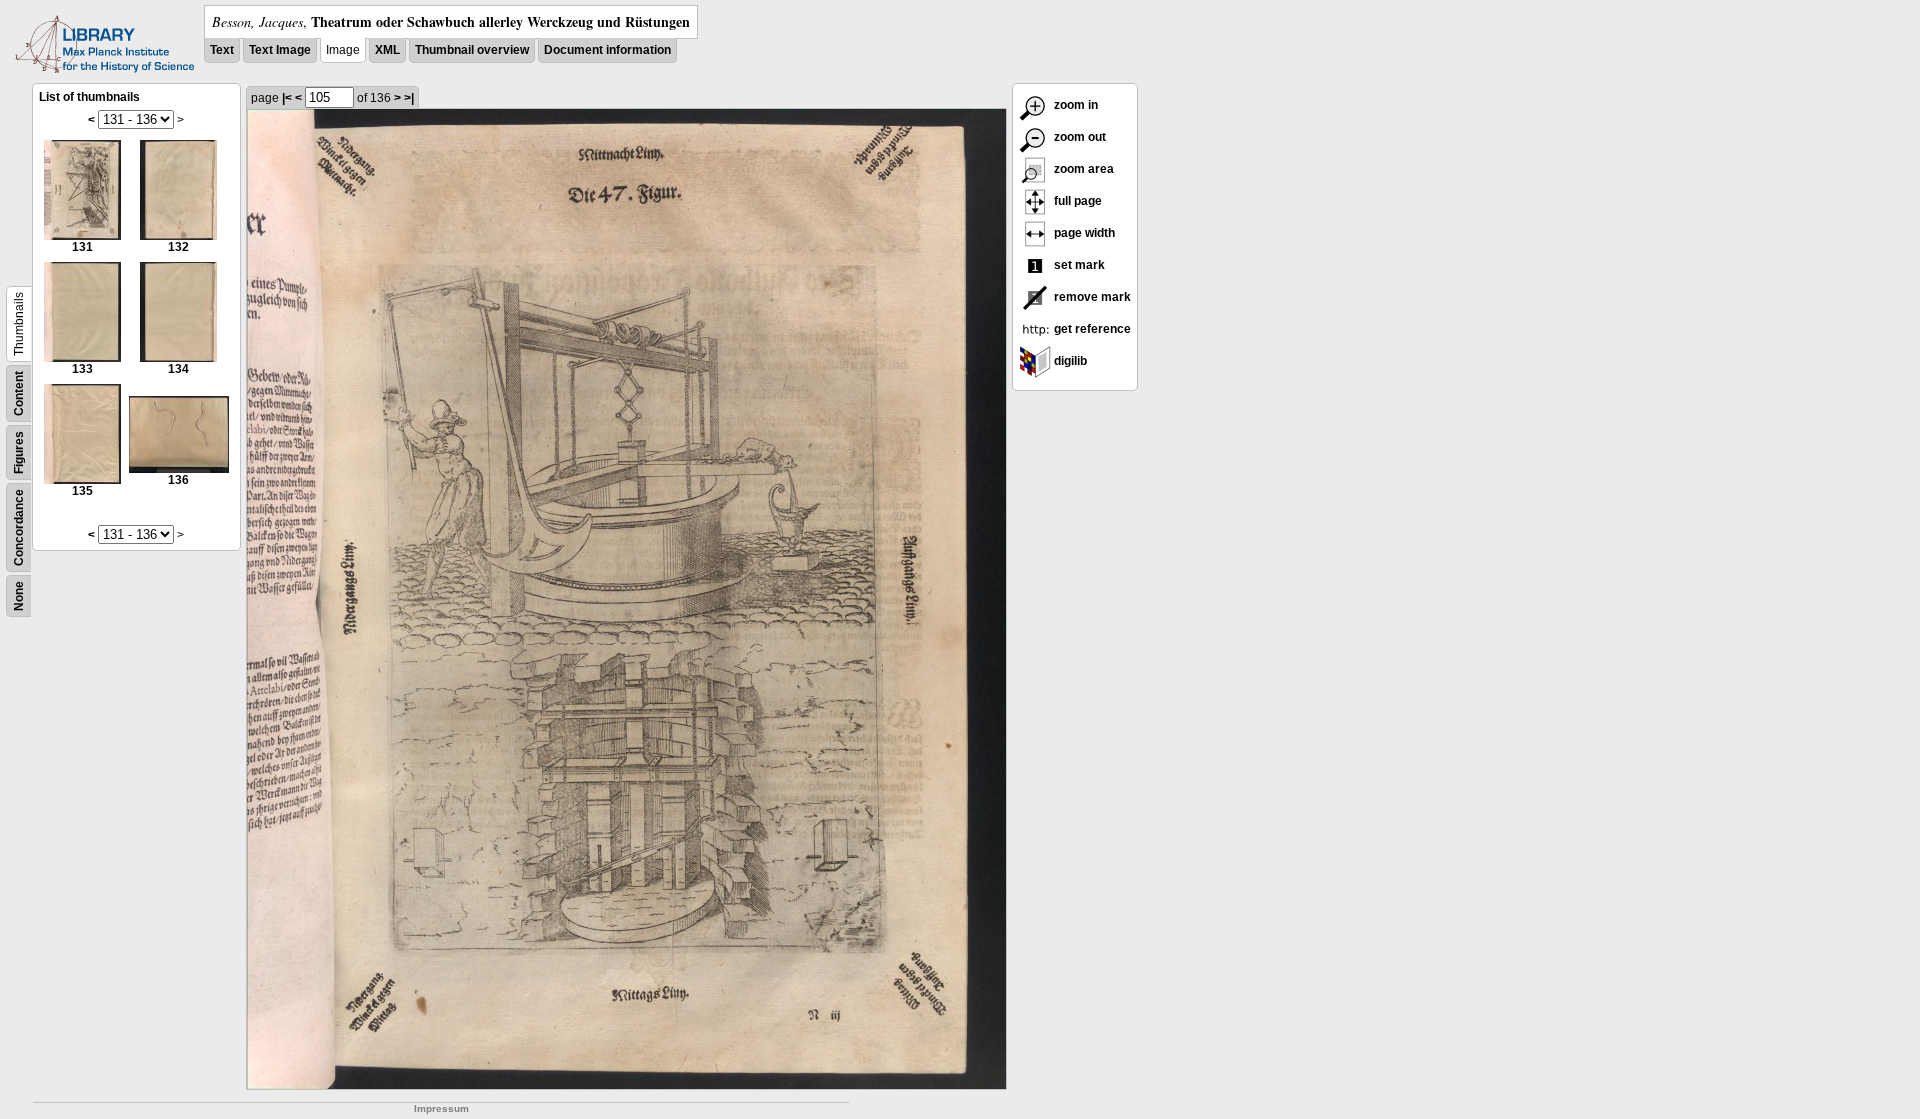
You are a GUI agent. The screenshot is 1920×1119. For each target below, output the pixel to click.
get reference (1091, 329)
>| (409, 98)
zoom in (1074, 105)
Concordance (19, 527)
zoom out (1078, 137)
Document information (607, 50)
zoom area (1082, 169)
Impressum (441, 1108)
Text (222, 50)
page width (1083, 233)
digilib (1069, 361)
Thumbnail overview (472, 50)
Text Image (280, 50)
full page (1076, 201)
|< (287, 98)
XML (387, 50)
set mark (1078, 265)
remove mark (1091, 297)
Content (19, 393)
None (19, 596)
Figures (19, 452)
